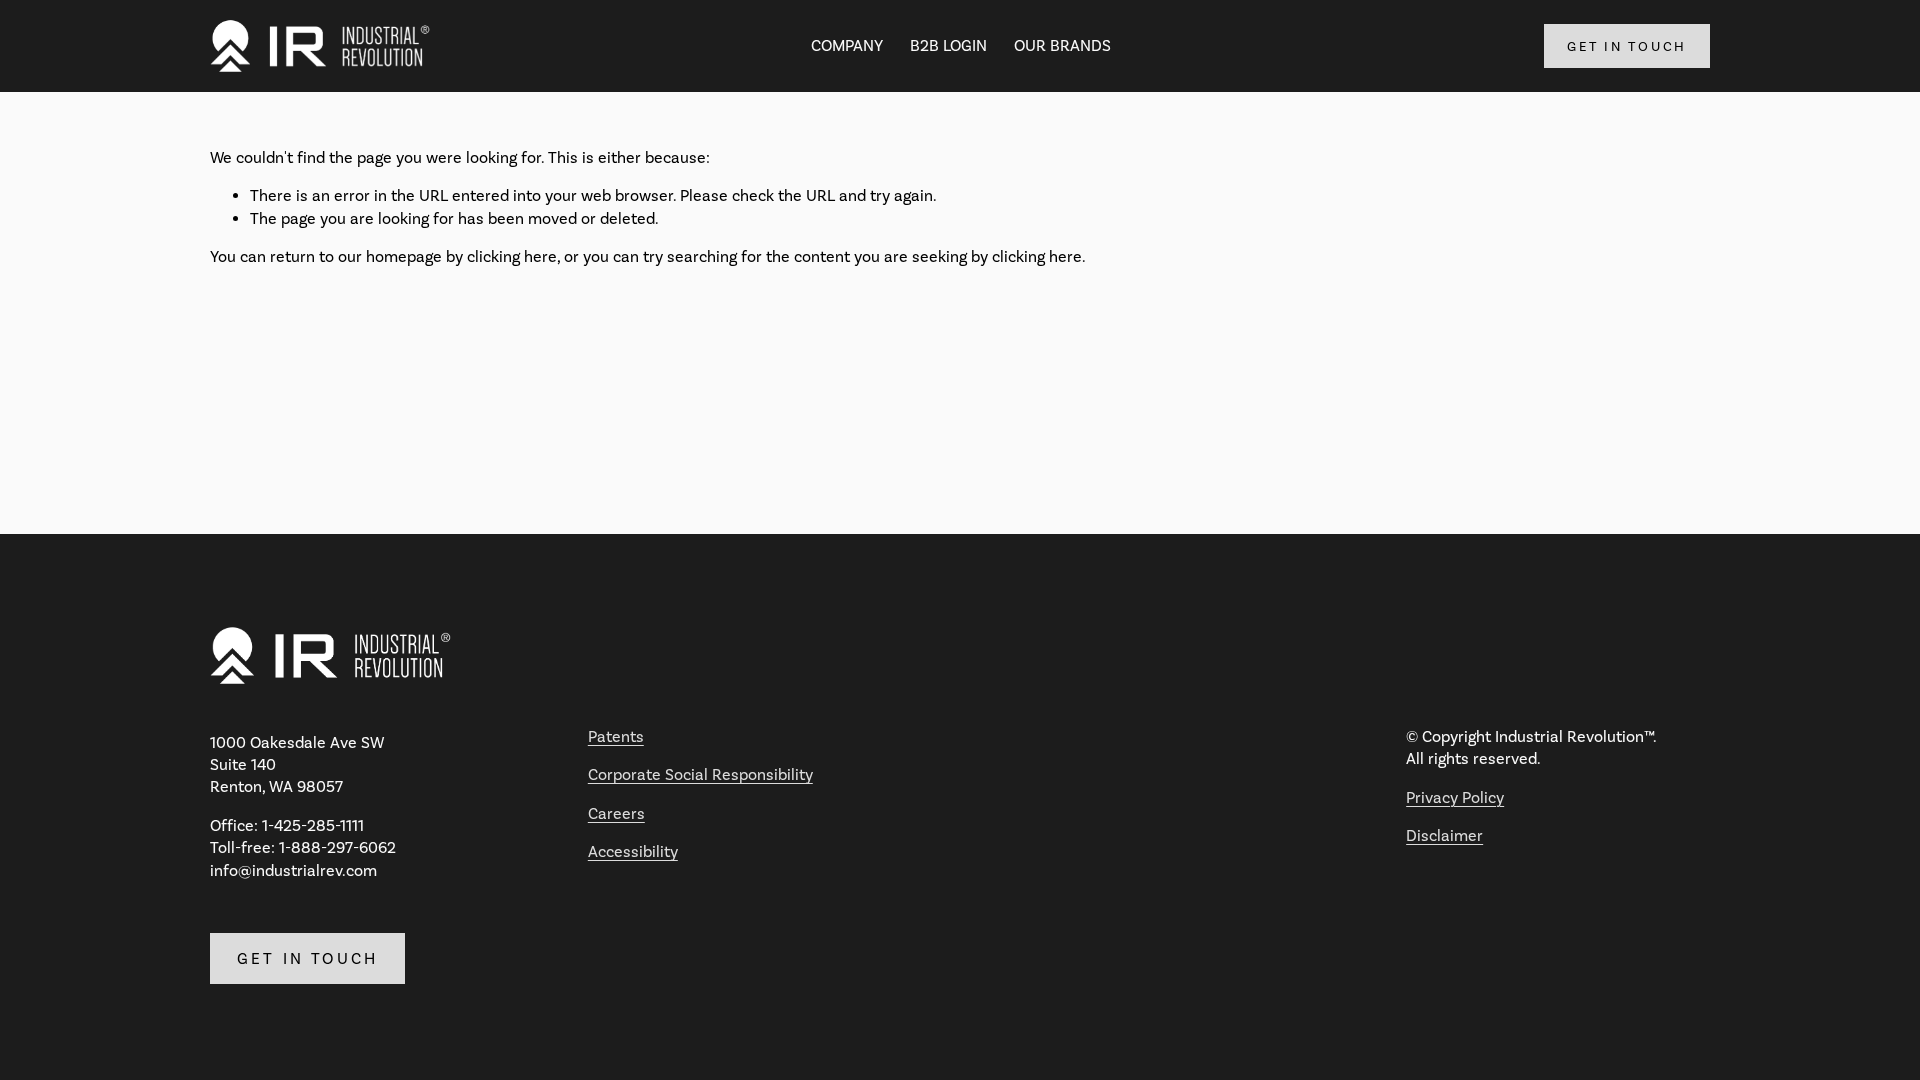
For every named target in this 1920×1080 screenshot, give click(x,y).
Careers (616, 813)
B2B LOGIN (948, 45)
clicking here (512, 256)
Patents (616, 736)
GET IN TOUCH (1627, 46)
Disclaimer (1444, 835)
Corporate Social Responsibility (700, 774)
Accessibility (633, 851)
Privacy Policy (1455, 797)
